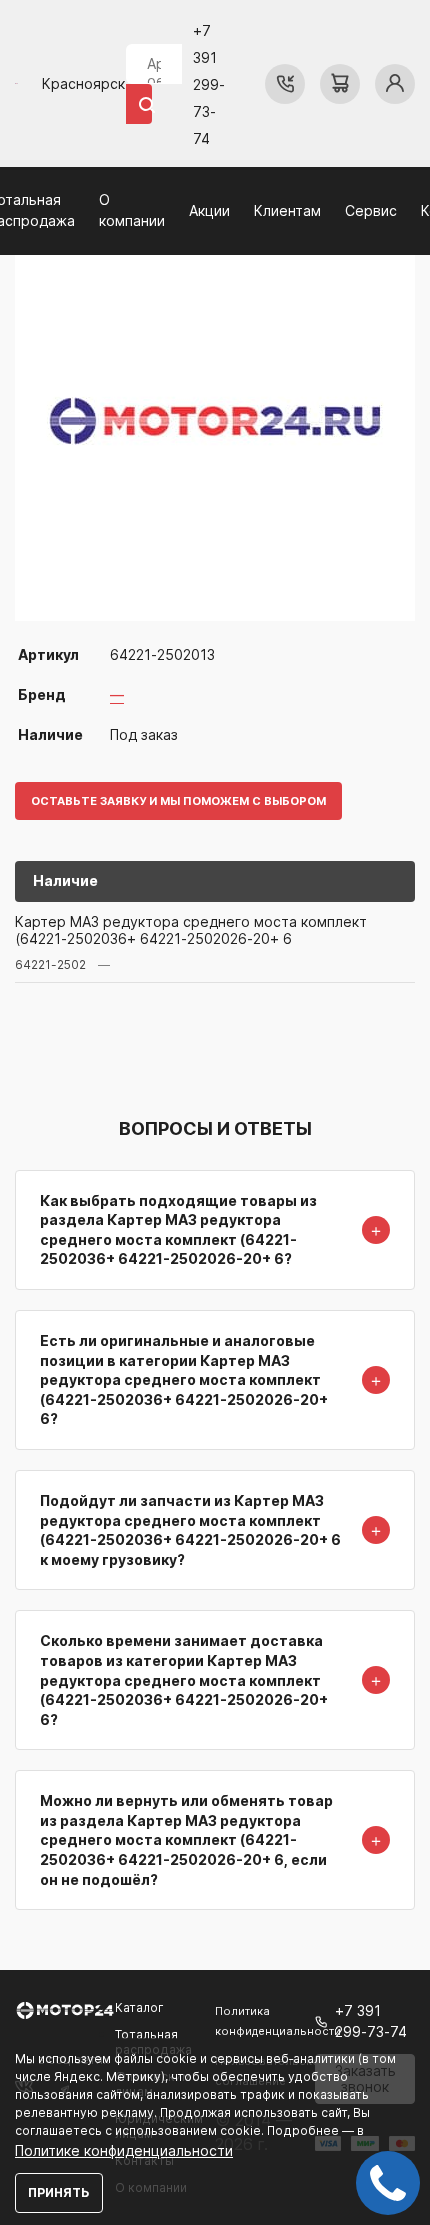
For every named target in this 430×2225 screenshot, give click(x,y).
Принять (59, 2192)
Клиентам (287, 210)
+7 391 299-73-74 (209, 84)
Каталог (139, 2007)
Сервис (371, 210)
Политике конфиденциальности (124, 2150)
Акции (209, 210)
